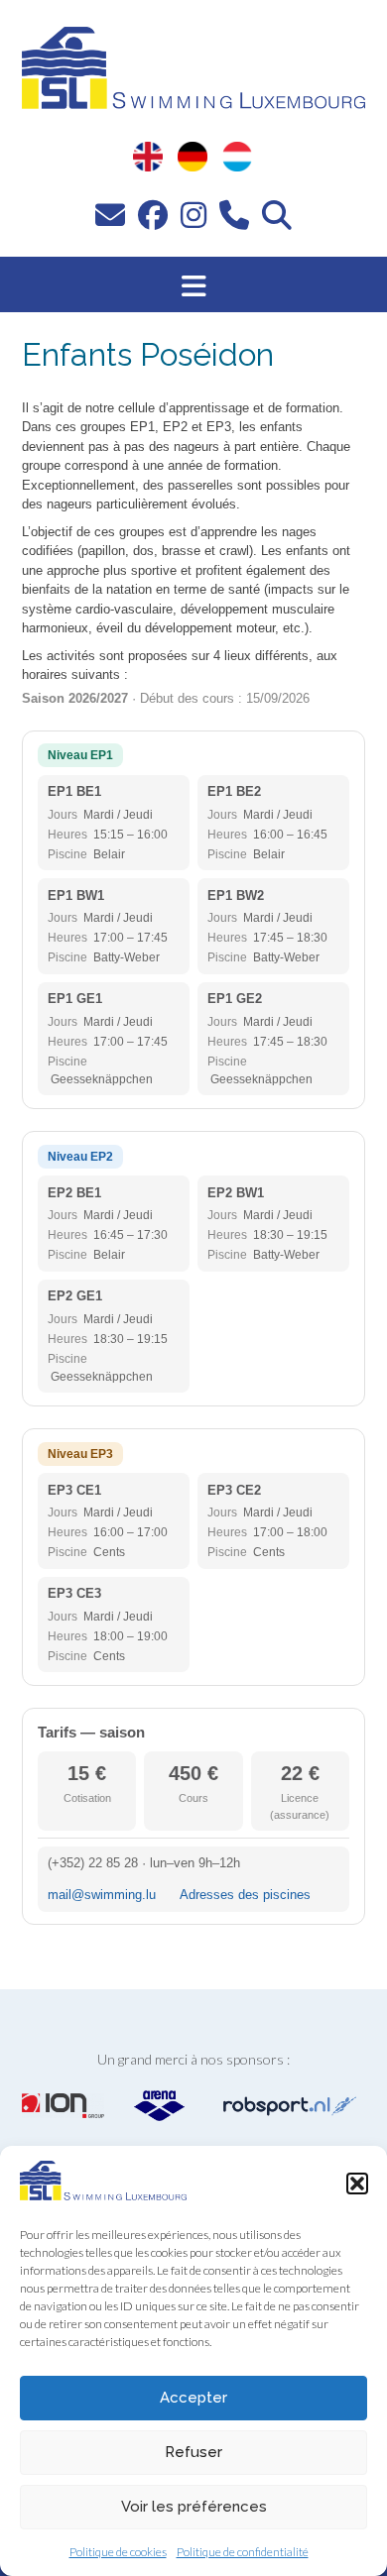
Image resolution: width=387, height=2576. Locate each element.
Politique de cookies (118, 2552)
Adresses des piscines (245, 1895)
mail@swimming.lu (102, 1895)
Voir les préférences (194, 2507)
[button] (357, 2184)
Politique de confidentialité (243, 2552)
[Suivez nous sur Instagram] (193, 214)
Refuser (193, 2452)
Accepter (193, 2398)
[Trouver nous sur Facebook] (153, 214)
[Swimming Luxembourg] (103, 2194)
